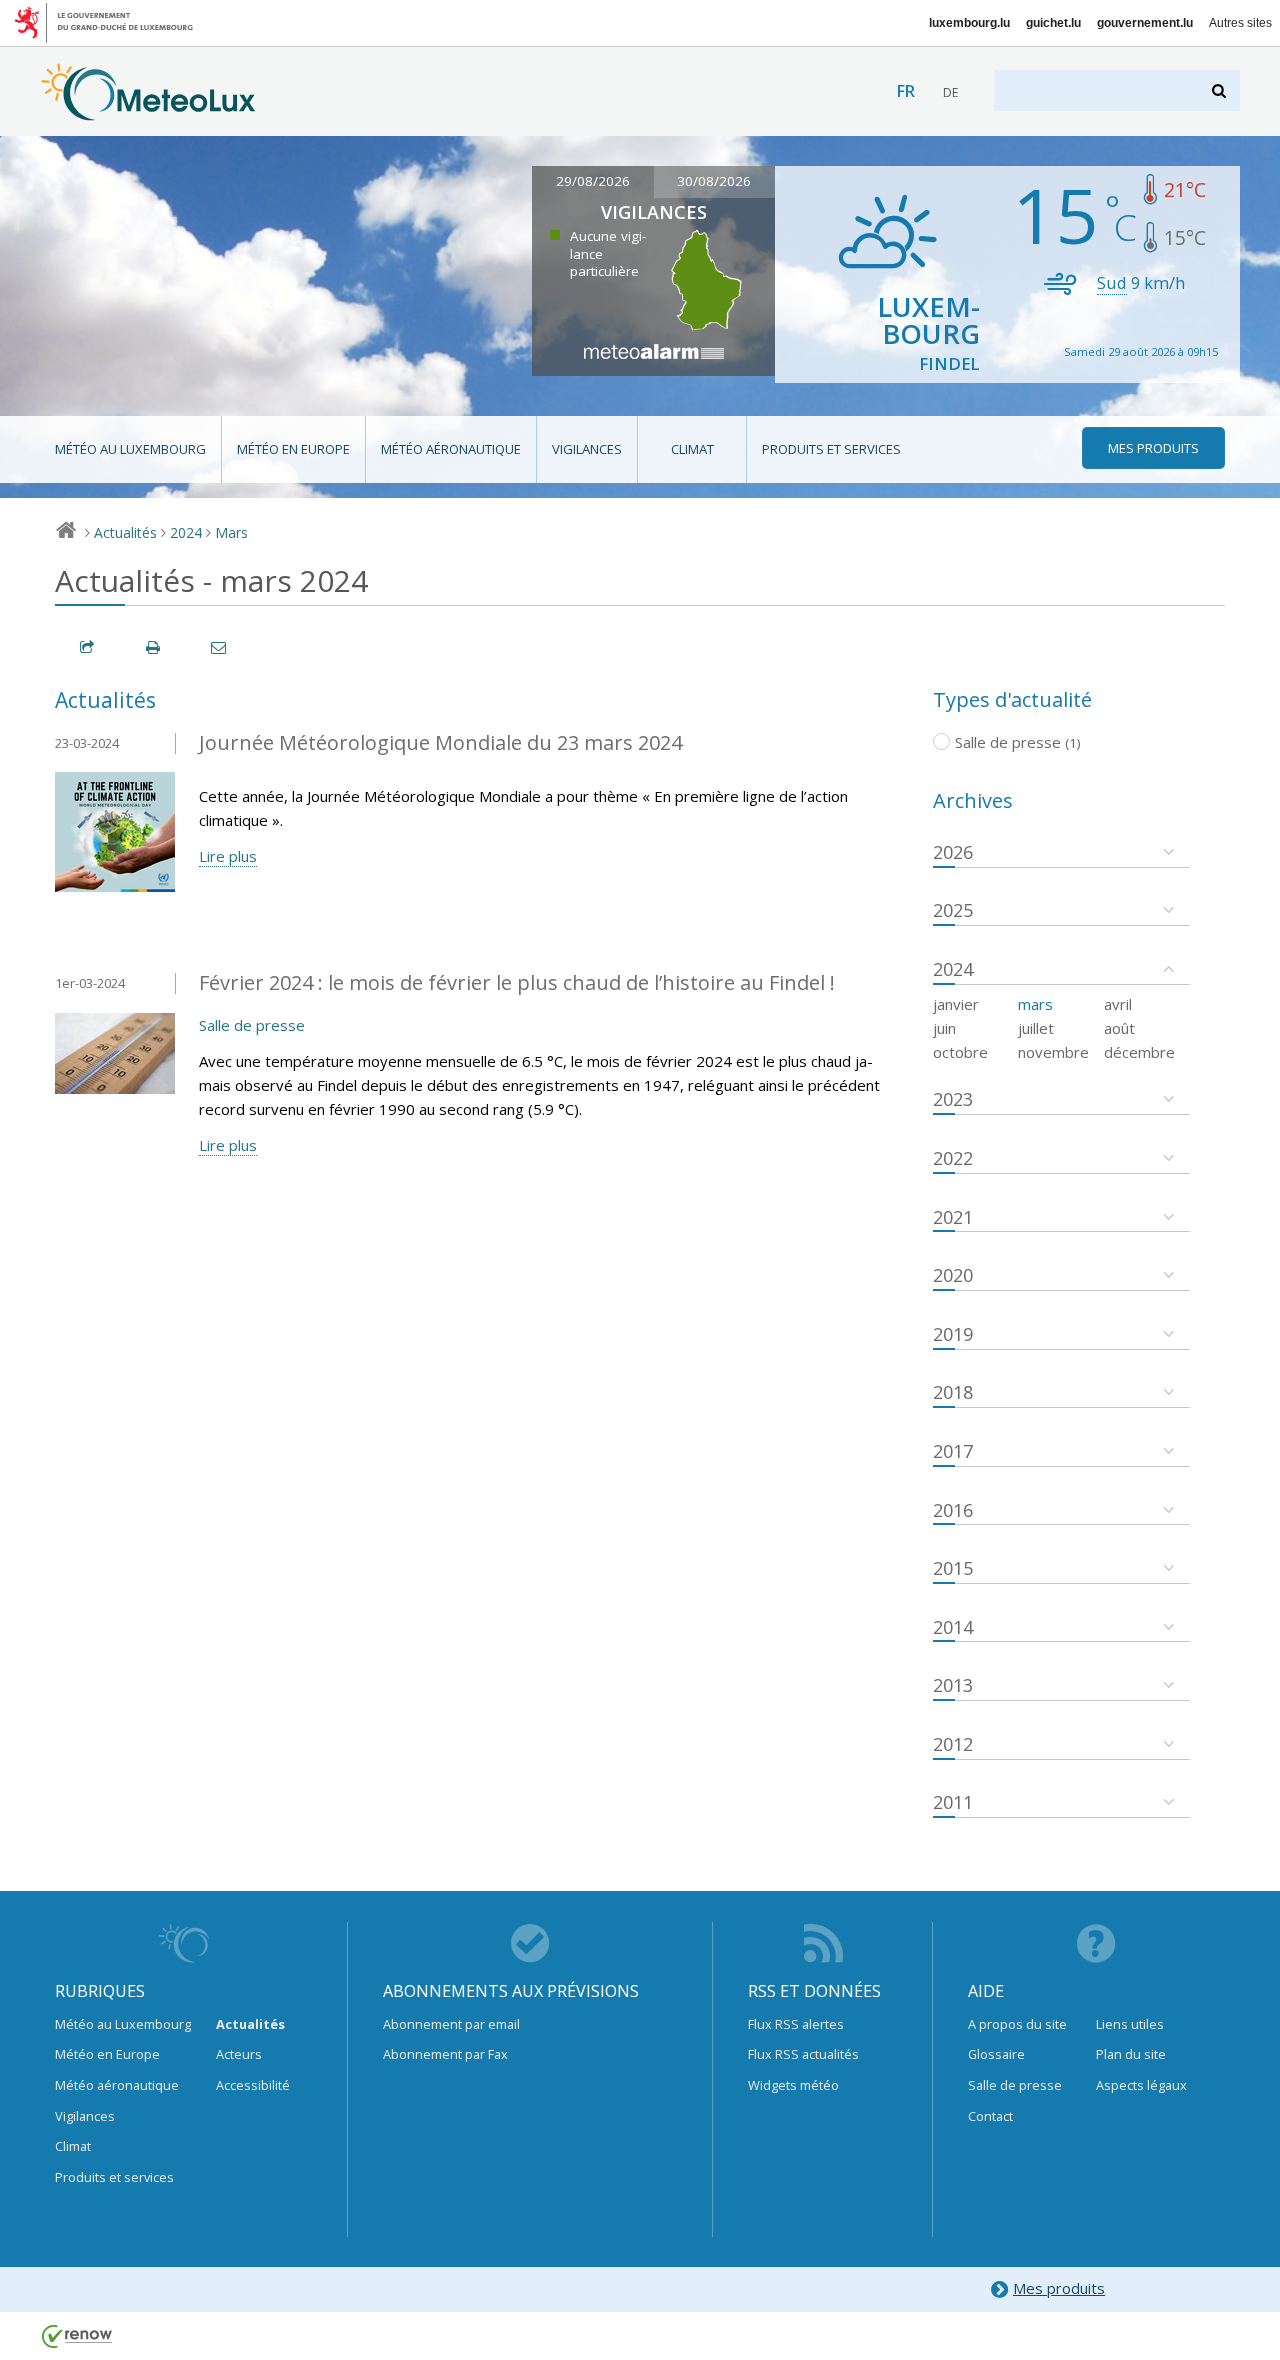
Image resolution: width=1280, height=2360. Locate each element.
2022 (953, 1158)
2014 (953, 1627)
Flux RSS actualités (803, 2054)
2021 (953, 1217)
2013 (953, 1685)
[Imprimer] (154, 647)
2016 (953, 1510)
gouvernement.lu (1145, 23)
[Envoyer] (220, 647)
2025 (953, 910)
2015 (953, 1568)
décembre (1139, 1052)
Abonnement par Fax (445, 2054)
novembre (1053, 1052)
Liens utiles (1130, 2024)
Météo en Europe (293, 449)
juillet (1036, 1028)
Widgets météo (793, 2085)
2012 (953, 1744)
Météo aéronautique (451, 449)
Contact (990, 2116)
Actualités (125, 532)
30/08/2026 (714, 181)
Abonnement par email (451, 2024)
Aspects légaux (1141, 2085)
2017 (953, 1451)
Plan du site (1131, 2054)
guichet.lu (1053, 23)
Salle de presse (252, 1025)
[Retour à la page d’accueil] (148, 111)
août (1119, 1028)
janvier (956, 1004)
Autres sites (1240, 23)
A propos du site (1017, 2024)
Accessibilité (253, 2085)
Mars (231, 532)
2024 (186, 532)
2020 (953, 1275)
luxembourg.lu (969, 23)
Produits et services (831, 449)
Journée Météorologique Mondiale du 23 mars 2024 (440, 742)
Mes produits (1059, 2288)
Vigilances (587, 449)
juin (944, 1028)
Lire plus (228, 856)
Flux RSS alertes (796, 2024)
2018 (953, 1392)
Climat (692, 449)
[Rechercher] (1220, 90)
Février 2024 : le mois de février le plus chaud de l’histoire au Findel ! (517, 982)
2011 (953, 1802)
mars (1035, 1004)
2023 (953, 1099)
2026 (953, 852)
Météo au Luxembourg (130, 449)
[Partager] (88, 647)
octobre (960, 1052)
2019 (953, 1334)
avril (1118, 1004)
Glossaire (996, 2054)
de (950, 92)
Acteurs (239, 2054)
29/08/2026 (593, 181)
